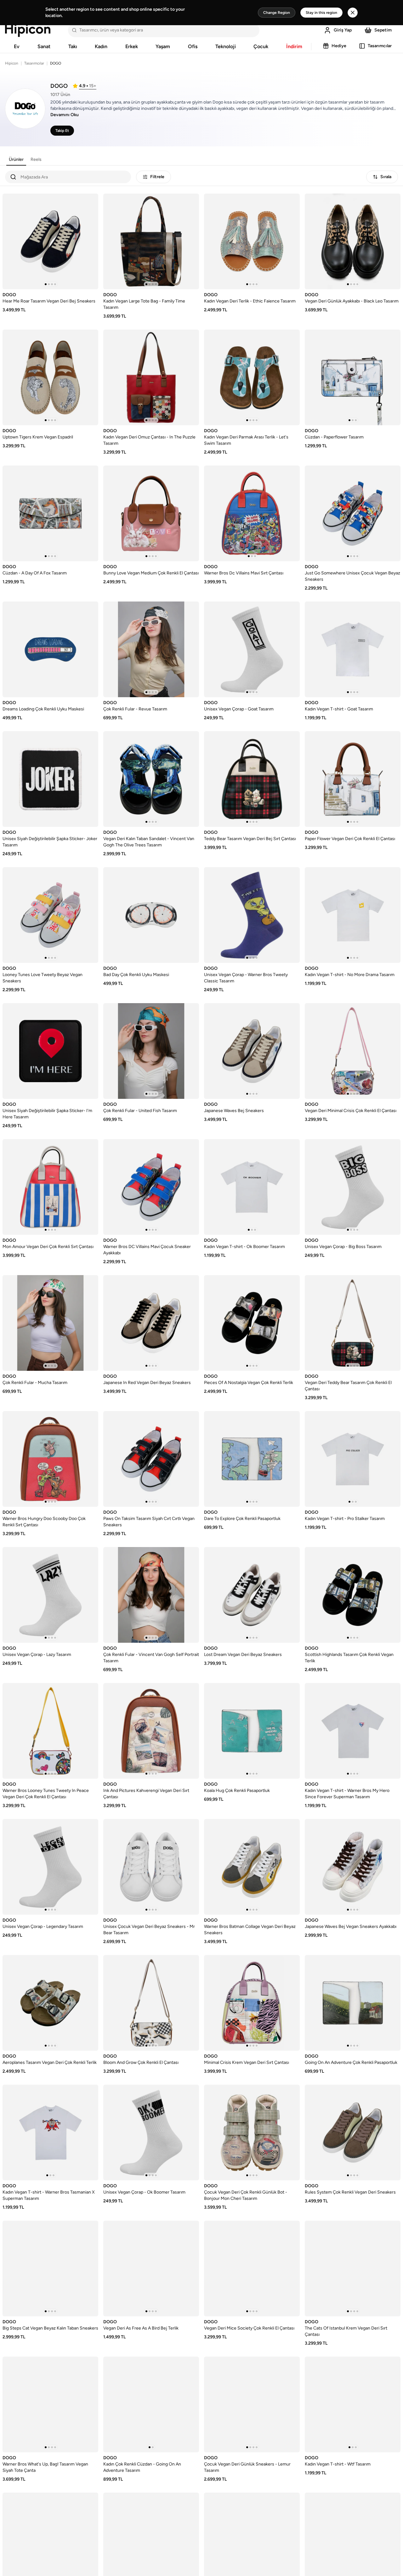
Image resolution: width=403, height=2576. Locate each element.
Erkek (132, 46)
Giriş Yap (343, 30)
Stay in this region (321, 13)
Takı (73, 46)
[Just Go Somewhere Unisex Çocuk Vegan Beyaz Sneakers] (353, 513)
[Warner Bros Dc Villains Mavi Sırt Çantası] (252, 513)
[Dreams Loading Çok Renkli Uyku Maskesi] (50, 649)
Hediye (339, 46)
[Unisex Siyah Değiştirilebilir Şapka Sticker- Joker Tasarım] (50, 779)
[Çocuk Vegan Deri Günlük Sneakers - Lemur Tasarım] (252, 2404)
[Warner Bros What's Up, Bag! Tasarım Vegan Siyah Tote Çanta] (50, 2404)
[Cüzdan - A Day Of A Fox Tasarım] (50, 513)
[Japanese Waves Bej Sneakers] (252, 1051)
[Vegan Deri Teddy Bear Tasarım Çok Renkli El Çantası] (353, 1323)
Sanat (44, 46)
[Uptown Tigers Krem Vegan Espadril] (50, 377)
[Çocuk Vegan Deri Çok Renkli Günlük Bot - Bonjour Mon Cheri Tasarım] (252, 2133)
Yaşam (163, 46)
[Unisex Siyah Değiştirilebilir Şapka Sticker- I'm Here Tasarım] (50, 1051)
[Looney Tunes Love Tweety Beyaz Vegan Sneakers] (50, 915)
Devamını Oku (65, 115)
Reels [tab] (36, 159)
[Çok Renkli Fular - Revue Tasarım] (151, 649)
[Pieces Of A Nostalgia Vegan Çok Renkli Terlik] (252, 1323)
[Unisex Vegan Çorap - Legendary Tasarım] (50, 1867)
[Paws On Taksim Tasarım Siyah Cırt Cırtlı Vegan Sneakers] (151, 1459)
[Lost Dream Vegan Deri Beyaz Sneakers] (252, 1595)
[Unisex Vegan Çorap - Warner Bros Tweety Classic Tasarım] (252, 915)
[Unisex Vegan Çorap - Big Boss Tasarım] (353, 1187)
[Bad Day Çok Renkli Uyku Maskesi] (151, 915)
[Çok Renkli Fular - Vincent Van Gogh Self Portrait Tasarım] (151, 1595)
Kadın (101, 46)
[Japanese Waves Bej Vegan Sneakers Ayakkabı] (353, 1867)
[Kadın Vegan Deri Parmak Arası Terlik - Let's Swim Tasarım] (252, 377)
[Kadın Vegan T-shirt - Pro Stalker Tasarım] (353, 1459)
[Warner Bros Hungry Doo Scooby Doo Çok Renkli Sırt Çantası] (50, 1459)
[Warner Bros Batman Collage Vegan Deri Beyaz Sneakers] (252, 1867)
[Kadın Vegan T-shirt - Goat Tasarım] (353, 649)
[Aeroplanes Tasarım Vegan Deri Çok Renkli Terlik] (50, 2003)
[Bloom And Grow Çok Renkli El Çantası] (151, 2003)
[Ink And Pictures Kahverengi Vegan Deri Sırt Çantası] (151, 1731)
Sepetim (383, 30)
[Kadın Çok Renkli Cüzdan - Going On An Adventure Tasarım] (151, 2404)
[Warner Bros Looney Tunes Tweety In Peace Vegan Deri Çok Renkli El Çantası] (50, 1731)
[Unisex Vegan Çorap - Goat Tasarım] (252, 649)
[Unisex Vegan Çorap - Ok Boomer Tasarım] (151, 2133)
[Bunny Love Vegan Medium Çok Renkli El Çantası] (151, 513)
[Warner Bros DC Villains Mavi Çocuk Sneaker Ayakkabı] (151, 1187)
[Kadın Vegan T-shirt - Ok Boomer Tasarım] (252, 1187)
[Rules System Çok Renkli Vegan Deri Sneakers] (353, 2133)
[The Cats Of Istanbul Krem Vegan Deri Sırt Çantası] (353, 2268)
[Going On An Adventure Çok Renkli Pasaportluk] (353, 2003)
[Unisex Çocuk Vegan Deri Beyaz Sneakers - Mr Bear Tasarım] (151, 1867)
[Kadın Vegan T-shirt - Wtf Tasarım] (353, 2404)
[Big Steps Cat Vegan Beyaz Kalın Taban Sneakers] (50, 2268)
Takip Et (62, 131)
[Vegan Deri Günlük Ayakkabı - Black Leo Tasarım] (353, 241)
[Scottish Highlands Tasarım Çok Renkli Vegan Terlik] (353, 1595)
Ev (17, 46)
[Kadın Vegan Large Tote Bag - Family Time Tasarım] (151, 241)
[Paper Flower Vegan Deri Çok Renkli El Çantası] (353, 779)
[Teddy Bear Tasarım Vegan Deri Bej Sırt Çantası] (252, 779)
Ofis (193, 46)
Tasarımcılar (380, 46)
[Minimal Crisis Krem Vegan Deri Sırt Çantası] (252, 2003)
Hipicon (12, 63)
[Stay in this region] (353, 13)
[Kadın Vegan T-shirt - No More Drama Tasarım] (353, 915)
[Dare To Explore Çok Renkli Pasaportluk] (252, 1459)
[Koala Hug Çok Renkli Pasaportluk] (252, 1731)
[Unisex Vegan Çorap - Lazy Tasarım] (50, 1595)
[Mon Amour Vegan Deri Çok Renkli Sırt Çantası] (50, 1187)
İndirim (294, 46)
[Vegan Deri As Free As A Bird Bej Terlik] (151, 2268)
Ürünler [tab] (16, 159)
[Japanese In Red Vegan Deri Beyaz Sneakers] (151, 1323)
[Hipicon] (28, 30)
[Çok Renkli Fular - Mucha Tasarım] (50, 1323)
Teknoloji (226, 46)
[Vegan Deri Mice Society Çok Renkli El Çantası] (252, 2268)
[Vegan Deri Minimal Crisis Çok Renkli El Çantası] (353, 1051)
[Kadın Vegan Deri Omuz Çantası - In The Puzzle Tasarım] (151, 377)
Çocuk (261, 46)
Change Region (277, 13)
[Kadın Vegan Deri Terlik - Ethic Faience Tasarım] (252, 241)
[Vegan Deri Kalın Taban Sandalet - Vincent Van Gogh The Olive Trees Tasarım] (151, 779)
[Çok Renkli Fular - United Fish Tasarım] (151, 1051)
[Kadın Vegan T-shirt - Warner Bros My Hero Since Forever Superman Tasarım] (353, 1731)
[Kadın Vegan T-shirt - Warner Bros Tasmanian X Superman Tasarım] (50, 2133)
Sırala (386, 177)
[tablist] (25, 160)
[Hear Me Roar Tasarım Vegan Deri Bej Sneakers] (50, 241)
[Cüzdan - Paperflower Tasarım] (353, 377)
